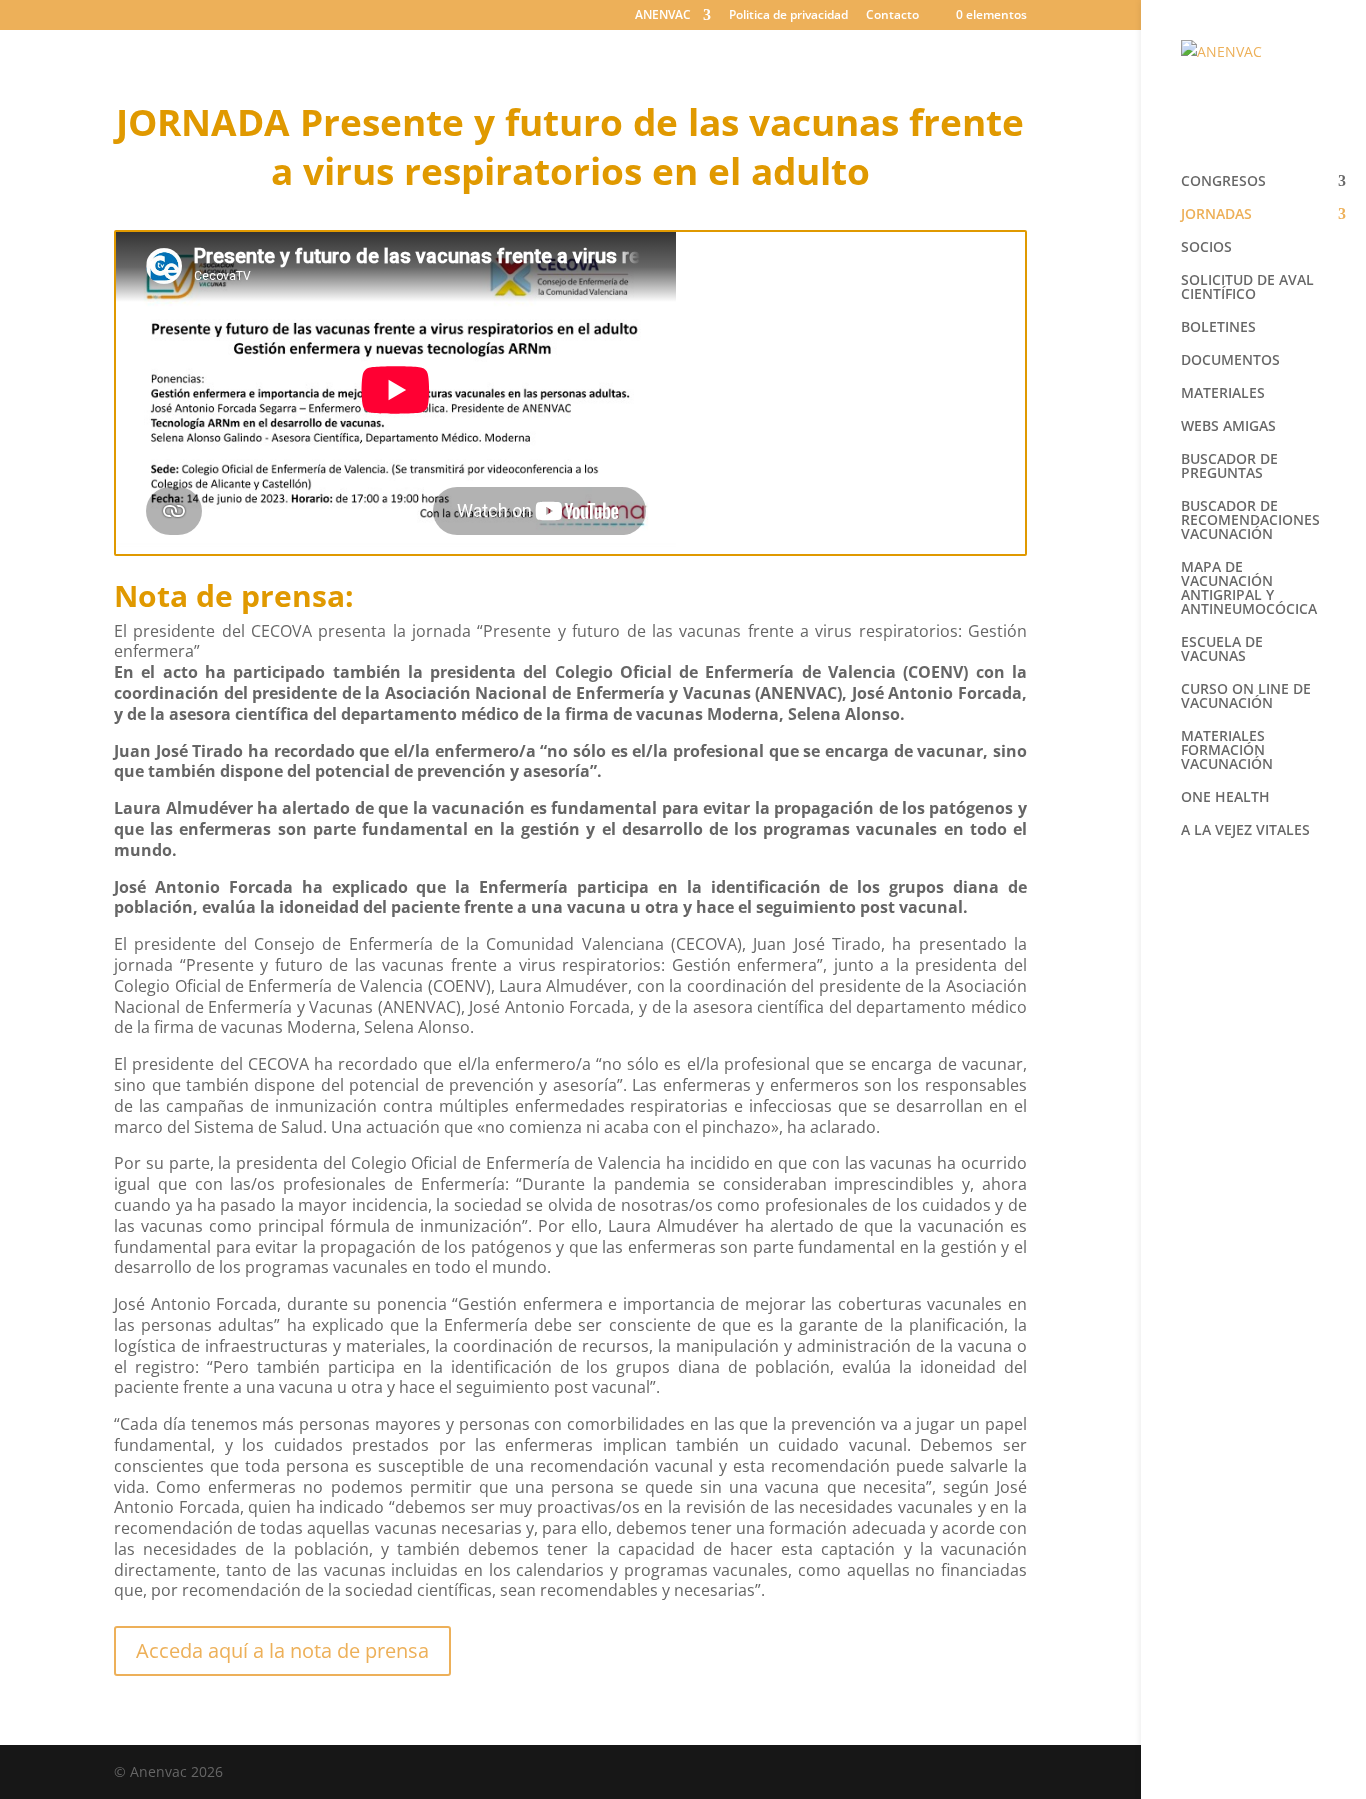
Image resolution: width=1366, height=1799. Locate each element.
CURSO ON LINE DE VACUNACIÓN (1246, 697)
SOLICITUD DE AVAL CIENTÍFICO (1247, 288)
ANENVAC (663, 16)
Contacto (892, 16)
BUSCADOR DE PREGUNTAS (1229, 467)
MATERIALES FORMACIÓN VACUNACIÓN (1227, 751)
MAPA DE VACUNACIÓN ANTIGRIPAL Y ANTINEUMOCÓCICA (1249, 589)
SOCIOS (1206, 248)
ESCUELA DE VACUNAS (1222, 650)
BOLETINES (1218, 328)
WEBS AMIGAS (1228, 427)
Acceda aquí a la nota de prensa (282, 1650)
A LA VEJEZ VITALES (1245, 831)
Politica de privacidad (788, 16)
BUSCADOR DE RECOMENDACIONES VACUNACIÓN (1250, 521)
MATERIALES (1223, 394)
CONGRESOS (1223, 182)
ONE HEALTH (1225, 798)
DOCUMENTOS (1230, 361)
